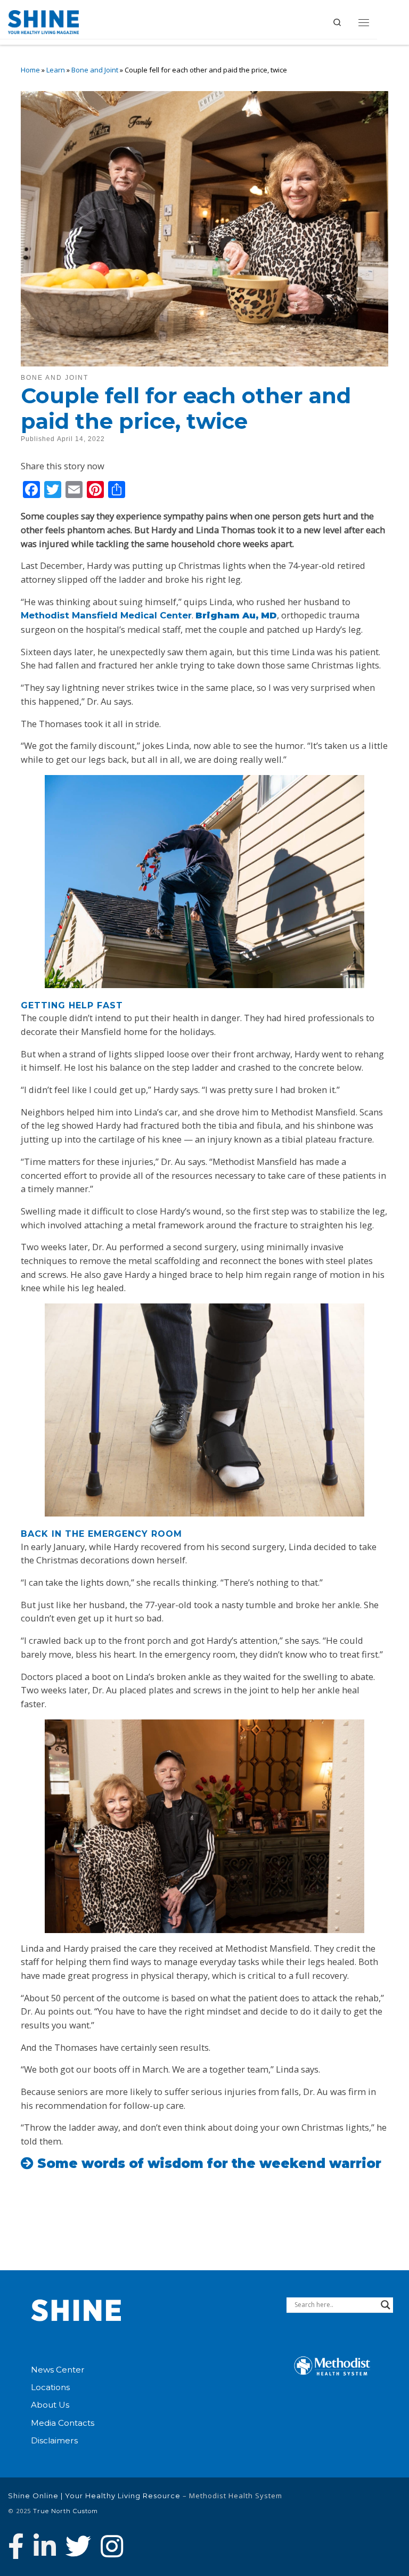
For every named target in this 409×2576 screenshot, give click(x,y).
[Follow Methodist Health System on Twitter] (78, 2546)
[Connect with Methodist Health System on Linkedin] (45, 2546)
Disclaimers (54, 2440)
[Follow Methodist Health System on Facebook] (16, 2546)
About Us (50, 2405)
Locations (50, 2387)
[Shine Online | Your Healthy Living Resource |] (43, 21)
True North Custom (66, 2511)
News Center (58, 2370)
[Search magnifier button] (386, 2305)
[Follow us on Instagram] (112, 2546)
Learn (56, 70)
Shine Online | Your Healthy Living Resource (94, 2496)
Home (30, 70)
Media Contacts (63, 2423)
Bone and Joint (95, 70)
